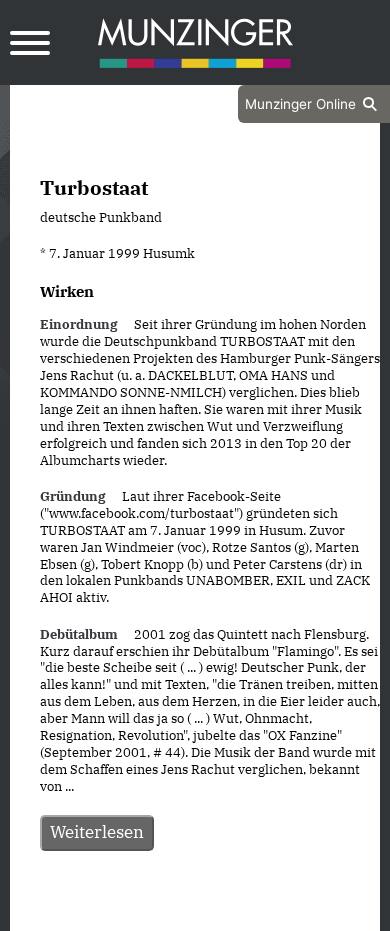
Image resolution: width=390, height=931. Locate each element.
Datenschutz (145, 913)
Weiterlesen (97, 832)
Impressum (248, 913)
